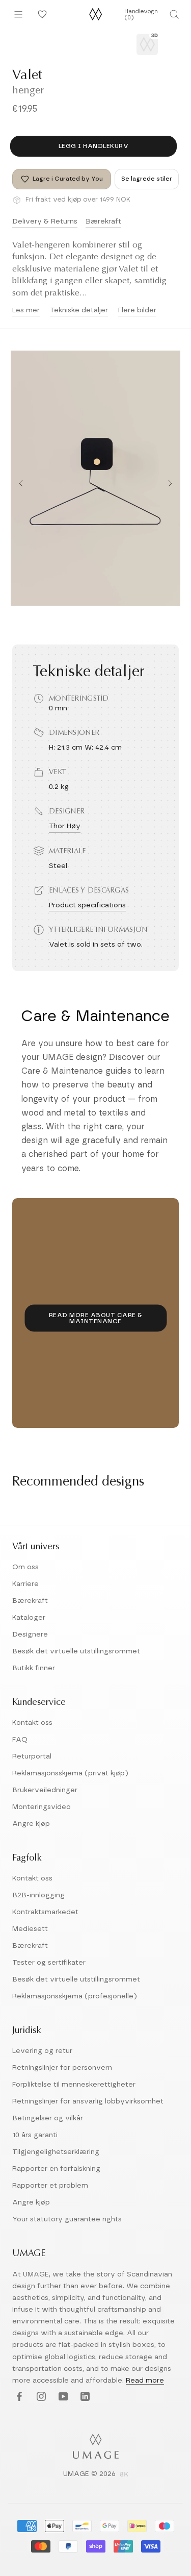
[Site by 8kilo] (124, 2475)
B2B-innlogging (38, 1895)
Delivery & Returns (45, 221)
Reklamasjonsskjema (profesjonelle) (75, 1996)
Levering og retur (42, 2051)
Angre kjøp (31, 1824)
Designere (30, 1634)
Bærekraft (103, 221)
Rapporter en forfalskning (56, 2169)
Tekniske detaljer (79, 310)
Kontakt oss (32, 1723)
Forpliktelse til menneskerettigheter (74, 2085)
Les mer (26, 310)
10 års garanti (35, 2135)
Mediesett (30, 1929)
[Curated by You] (41, 14)
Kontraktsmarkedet (45, 1912)
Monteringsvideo (42, 1807)
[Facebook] (18, 2397)
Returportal (32, 1756)
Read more (145, 2381)
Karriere (25, 1584)
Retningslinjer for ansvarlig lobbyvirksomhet (88, 2101)
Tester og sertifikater (49, 1963)
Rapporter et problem (50, 2186)
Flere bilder (137, 310)
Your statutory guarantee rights (67, 2219)
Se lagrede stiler (147, 179)
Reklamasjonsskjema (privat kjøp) (70, 1773)
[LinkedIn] (84, 2397)
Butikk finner (34, 1668)
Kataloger (29, 1618)
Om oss (25, 1567)
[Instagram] (40, 2397)
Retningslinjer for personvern (62, 2068)
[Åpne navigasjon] (18, 14)
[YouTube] (62, 2397)
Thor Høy (65, 826)
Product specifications (87, 905)
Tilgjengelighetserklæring (56, 2152)
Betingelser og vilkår (48, 2118)
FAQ (20, 1740)
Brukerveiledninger (45, 1790)
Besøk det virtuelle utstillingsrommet (76, 1651)
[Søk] (174, 14)
